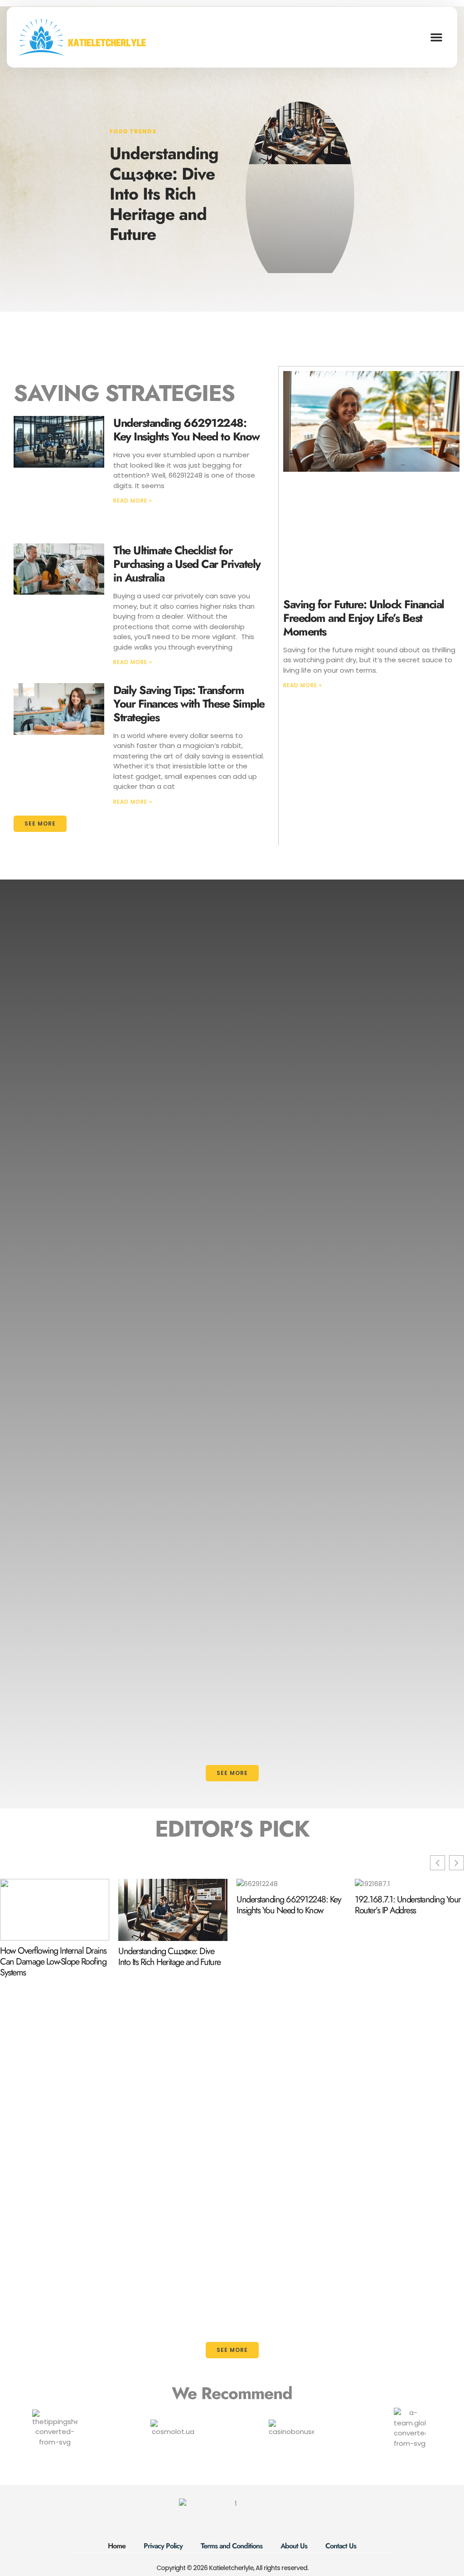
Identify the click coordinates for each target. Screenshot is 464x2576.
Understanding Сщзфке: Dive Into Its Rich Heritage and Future (164, 194)
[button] (436, 37)
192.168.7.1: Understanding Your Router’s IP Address (408, 1905)
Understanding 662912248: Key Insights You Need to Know (186, 430)
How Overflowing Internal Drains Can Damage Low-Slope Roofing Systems (53, 1962)
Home (117, 2546)
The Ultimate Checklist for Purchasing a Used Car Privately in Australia (187, 564)
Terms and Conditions (232, 2546)
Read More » (133, 501)
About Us (294, 2546)
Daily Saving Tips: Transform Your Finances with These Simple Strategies (189, 704)
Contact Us (341, 2546)
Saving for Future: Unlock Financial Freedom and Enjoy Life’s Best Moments (364, 618)
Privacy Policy (163, 2546)
